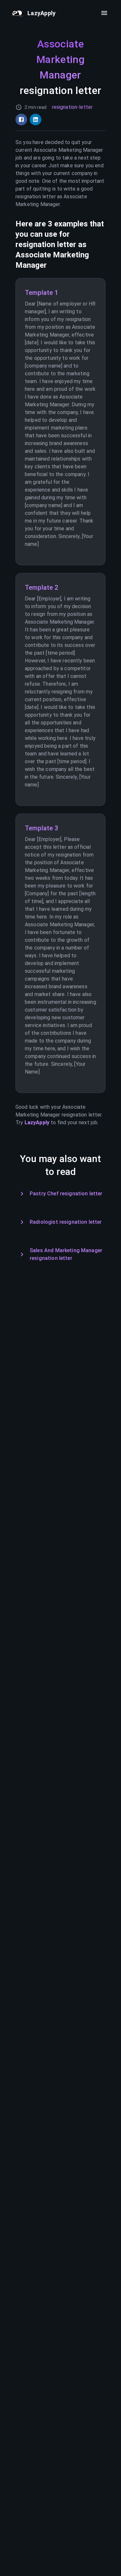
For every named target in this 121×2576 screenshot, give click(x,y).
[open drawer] (104, 13)
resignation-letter (72, 107)
